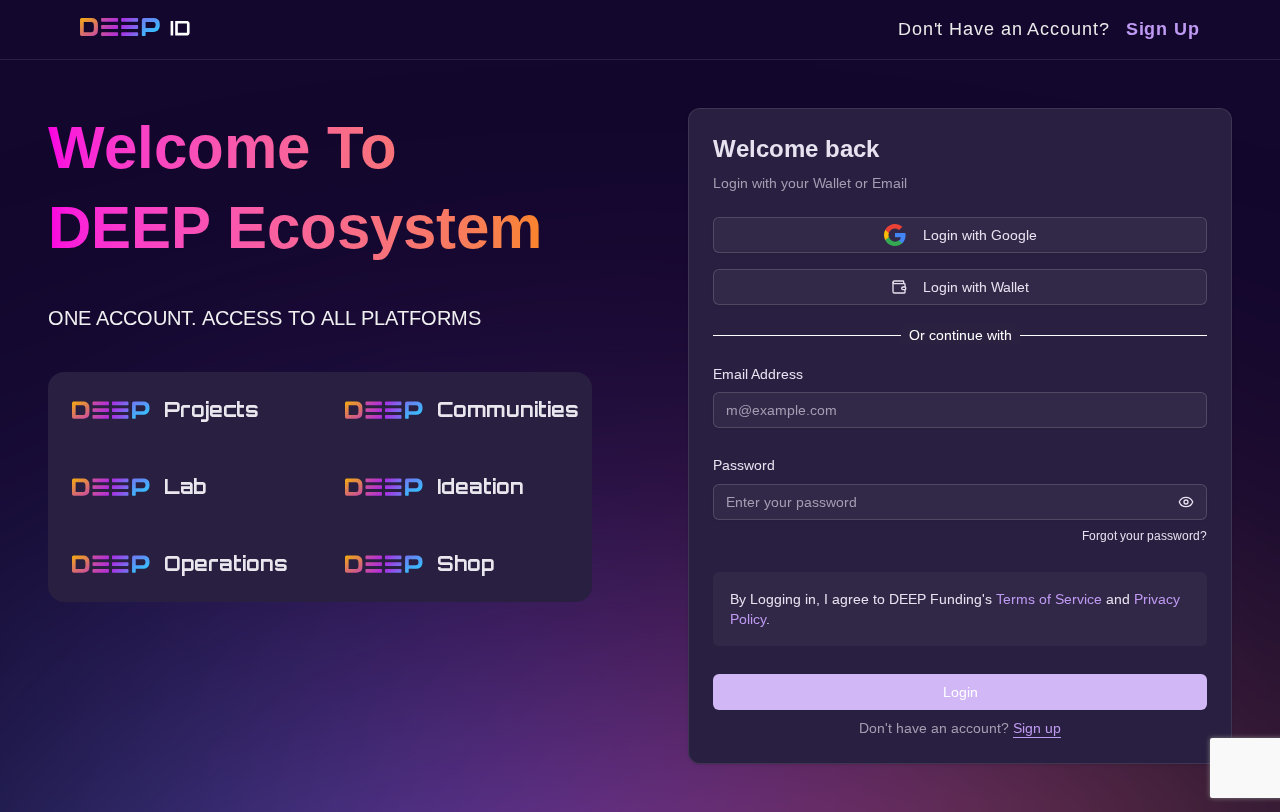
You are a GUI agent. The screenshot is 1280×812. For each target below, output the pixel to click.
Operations (226, 563)
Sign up (1037, 728)
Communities (503, 409)
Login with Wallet (976, 287)
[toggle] (1186, 502)
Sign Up (1163, 29)
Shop (465, 563)
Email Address (758, 374)
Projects (211, 409)
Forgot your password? (1144, 536)
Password (744, 466)
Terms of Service (1049, 599)
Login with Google (980, 235)
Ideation (480, 486)
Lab (185, 486)
